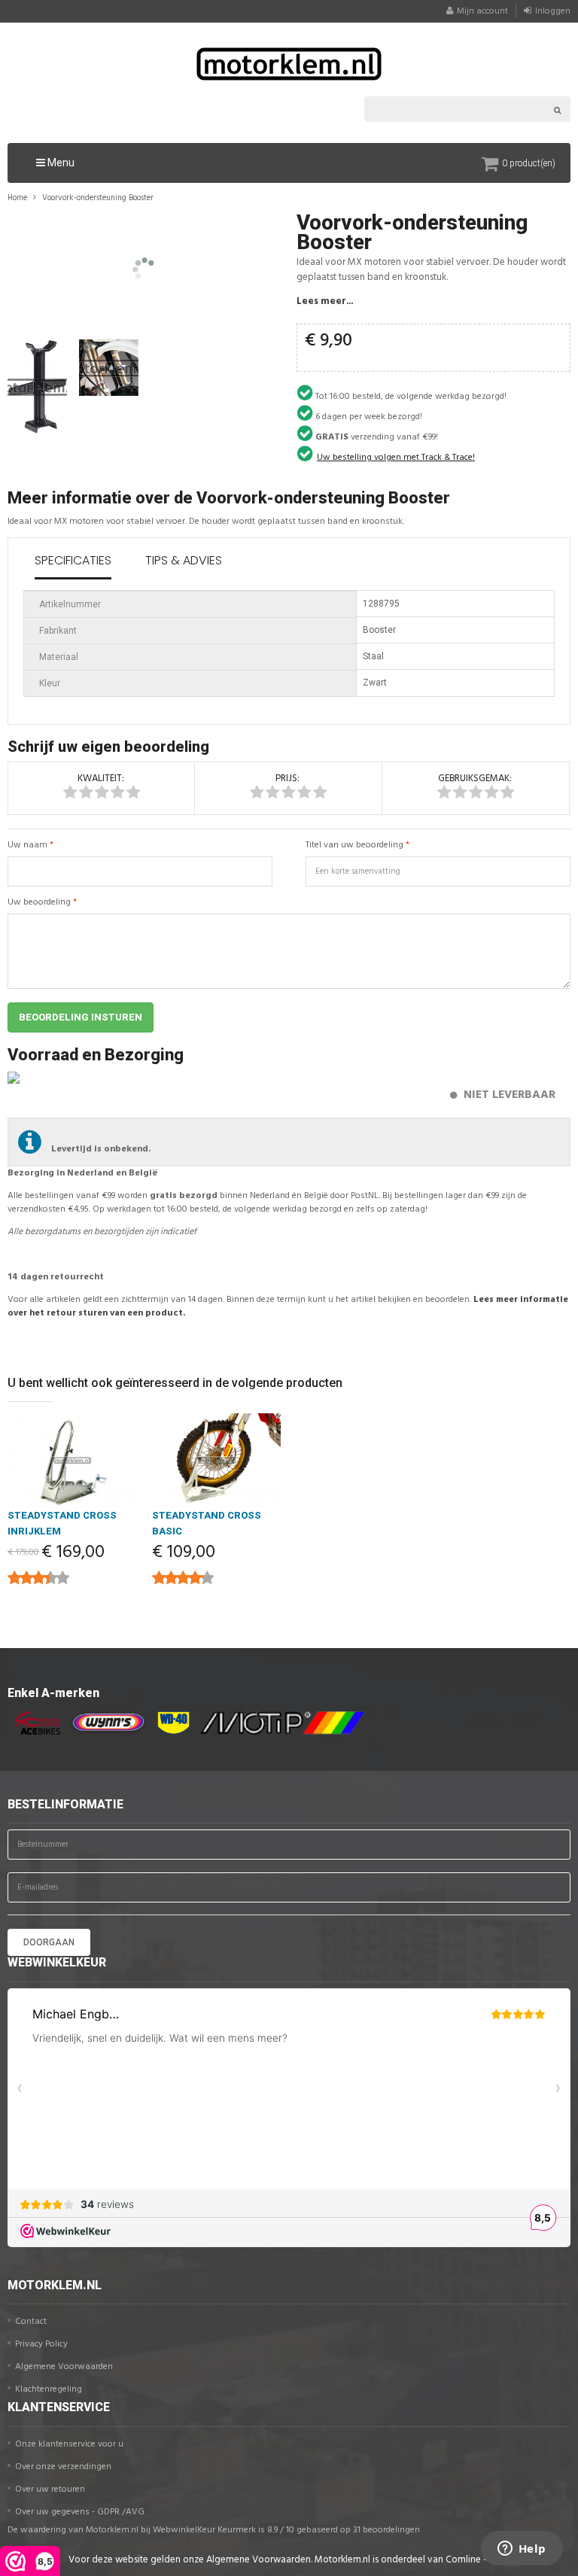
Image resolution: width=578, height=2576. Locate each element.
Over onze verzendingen (63, 2467)
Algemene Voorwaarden (64, 2367)
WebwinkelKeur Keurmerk (204, 2530)
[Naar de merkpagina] (34, 1723)
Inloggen (553, 11)
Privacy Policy (41, 2344)
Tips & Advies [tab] (184, 560)
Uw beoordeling (39, 902)
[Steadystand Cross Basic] (217, 1460)
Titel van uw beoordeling (354, 845)
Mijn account (482, 11)
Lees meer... (325, 301)
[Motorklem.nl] (289, 64)
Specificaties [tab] (73, 560)
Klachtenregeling (49, 2389)
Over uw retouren (50, 2489)
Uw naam (27, 845)
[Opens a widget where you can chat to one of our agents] (522, 2550)
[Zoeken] (558, 109)
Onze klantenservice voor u (69, 2444)
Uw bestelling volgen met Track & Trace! (396, 458)
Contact (31, 2322)
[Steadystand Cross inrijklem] (72, 1460)
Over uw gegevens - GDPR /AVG (80, 2512)
